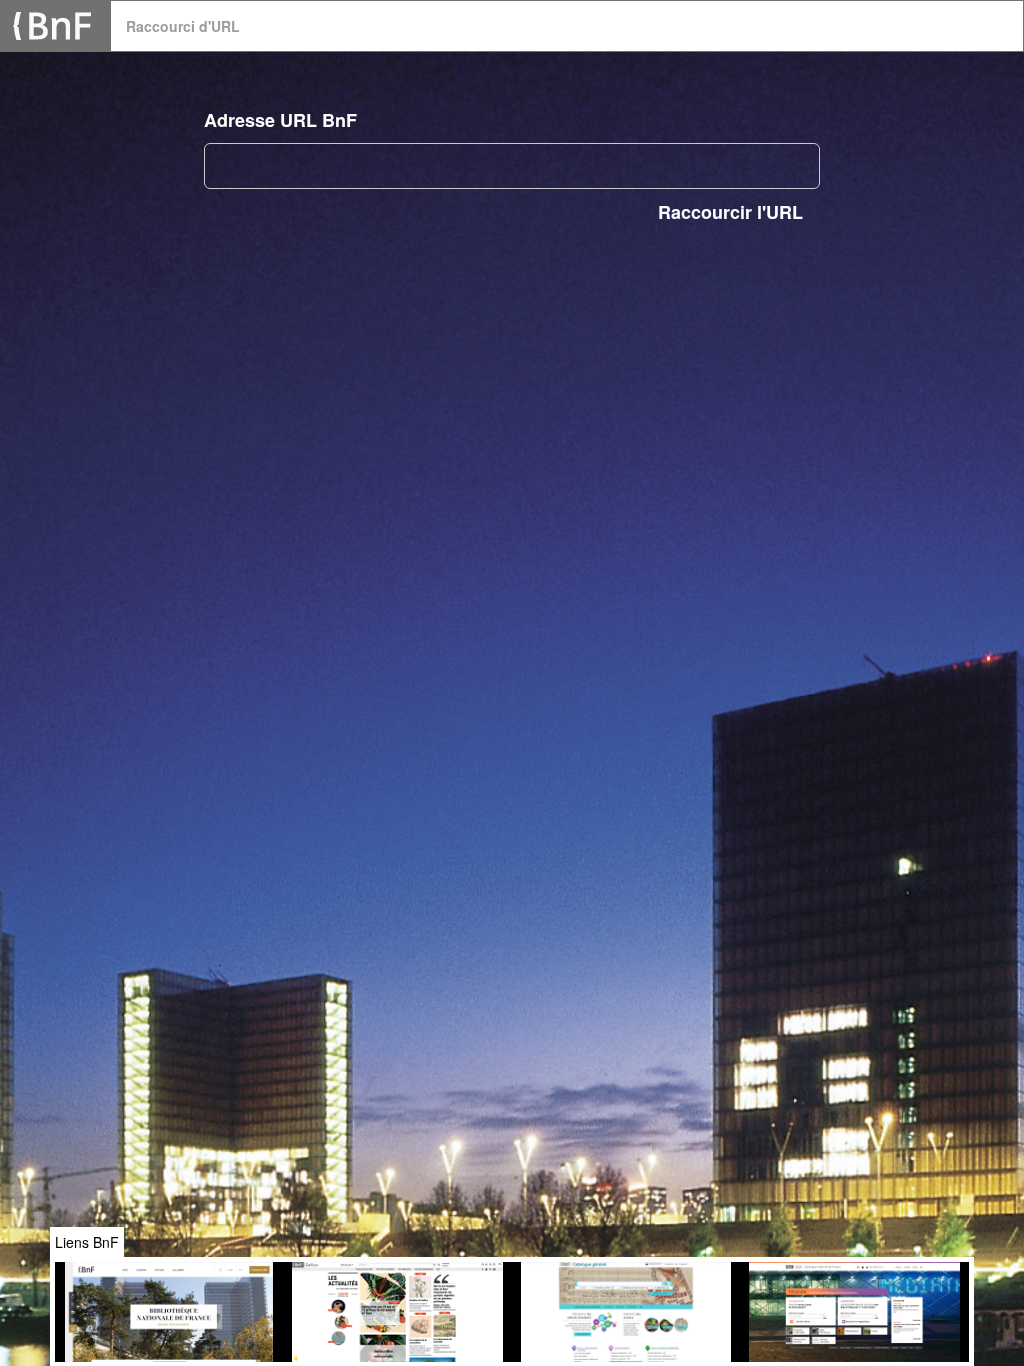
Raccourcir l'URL (730, 212)
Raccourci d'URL (183, 26)
